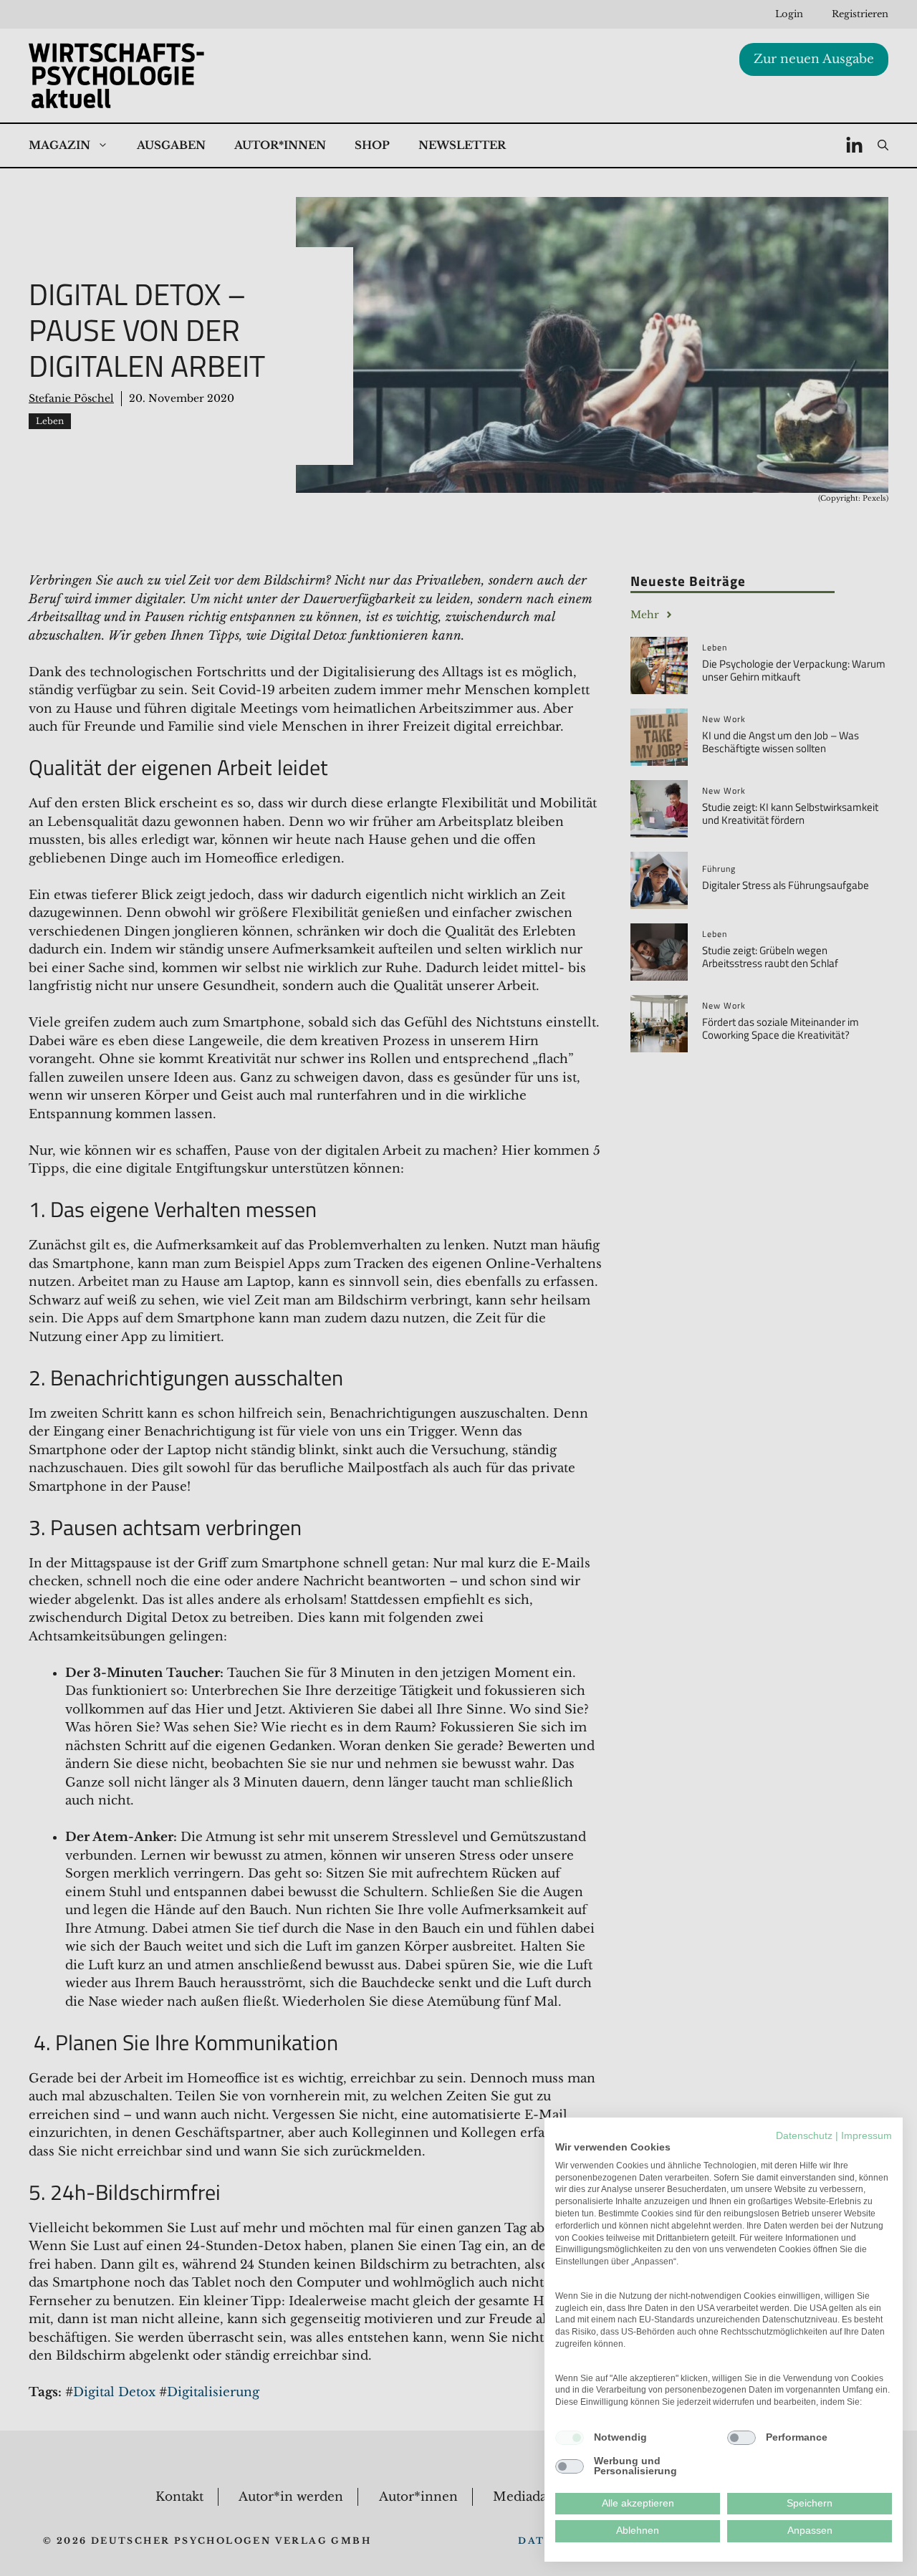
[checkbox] (570, 2438)
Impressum (866, 2136)
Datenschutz (804, 2136)
